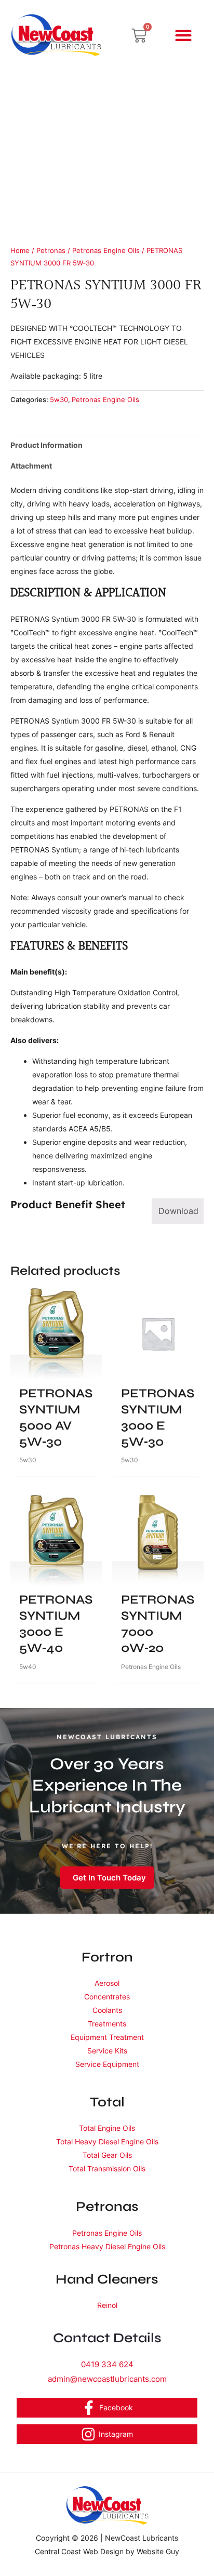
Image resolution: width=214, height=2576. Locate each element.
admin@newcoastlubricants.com (107, 2379)
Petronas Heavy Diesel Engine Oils (107, 2246)
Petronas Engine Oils (106, 251)
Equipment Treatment (107, 2037)
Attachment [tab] (31, 466)
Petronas (51, 251)
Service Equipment (107, 2064)
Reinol (107, 2305)
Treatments (107, 2024)
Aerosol (107, 1983)
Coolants (107, 2010)
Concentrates (107, 1997)
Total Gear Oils (107, 2155)
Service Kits (107, 2051)
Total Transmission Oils (107, 2168)
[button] (184, 36)
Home (20, 251)
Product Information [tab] (46, 445)
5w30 (59, 400)
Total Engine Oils (107, 2128)
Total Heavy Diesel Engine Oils (107, 2141)
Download (178, 1211)
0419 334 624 (107, 2364)
